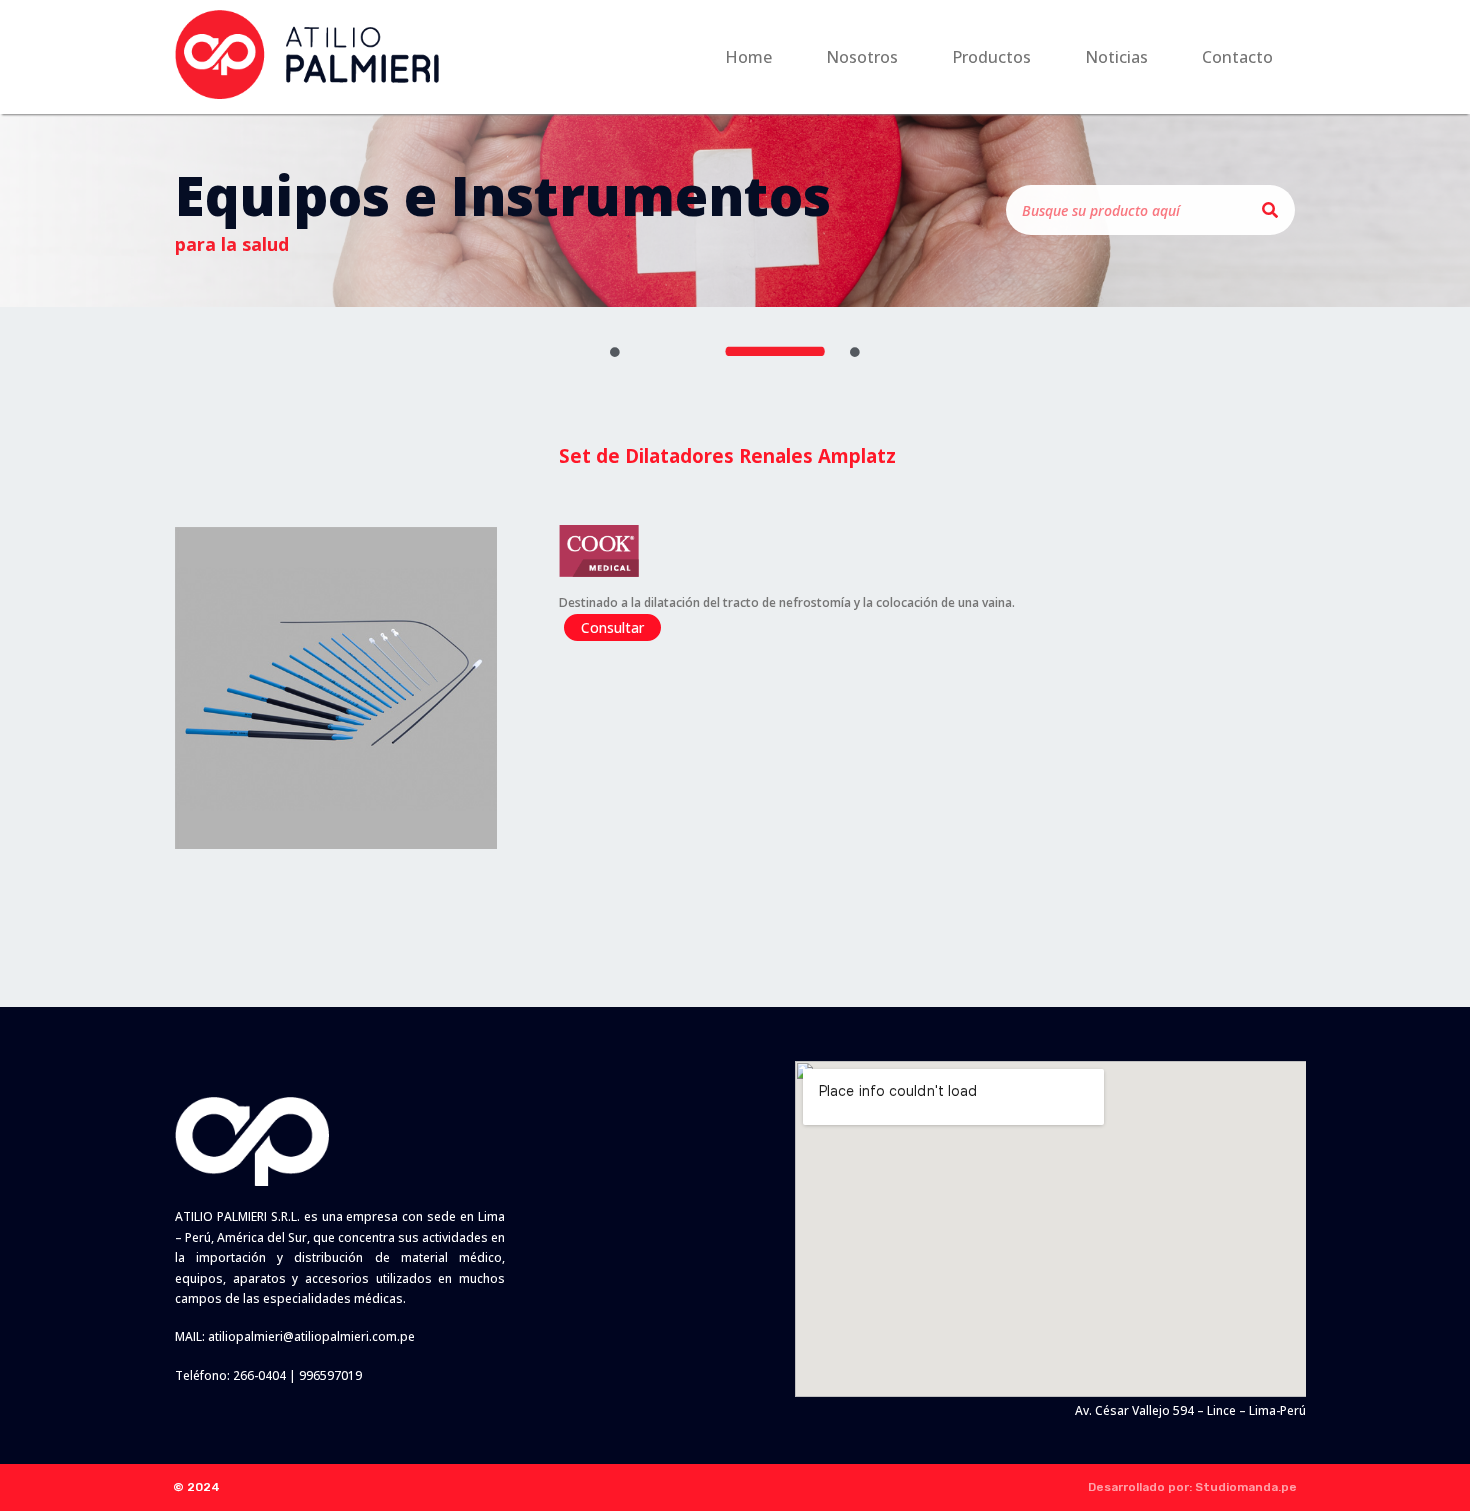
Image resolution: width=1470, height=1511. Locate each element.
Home (748, 57)
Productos (991, 57)
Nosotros (862, 57)
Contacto (1237, 57)
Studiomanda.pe (1246, 1487)
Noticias (1116, 57)
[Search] (1270, 210)
